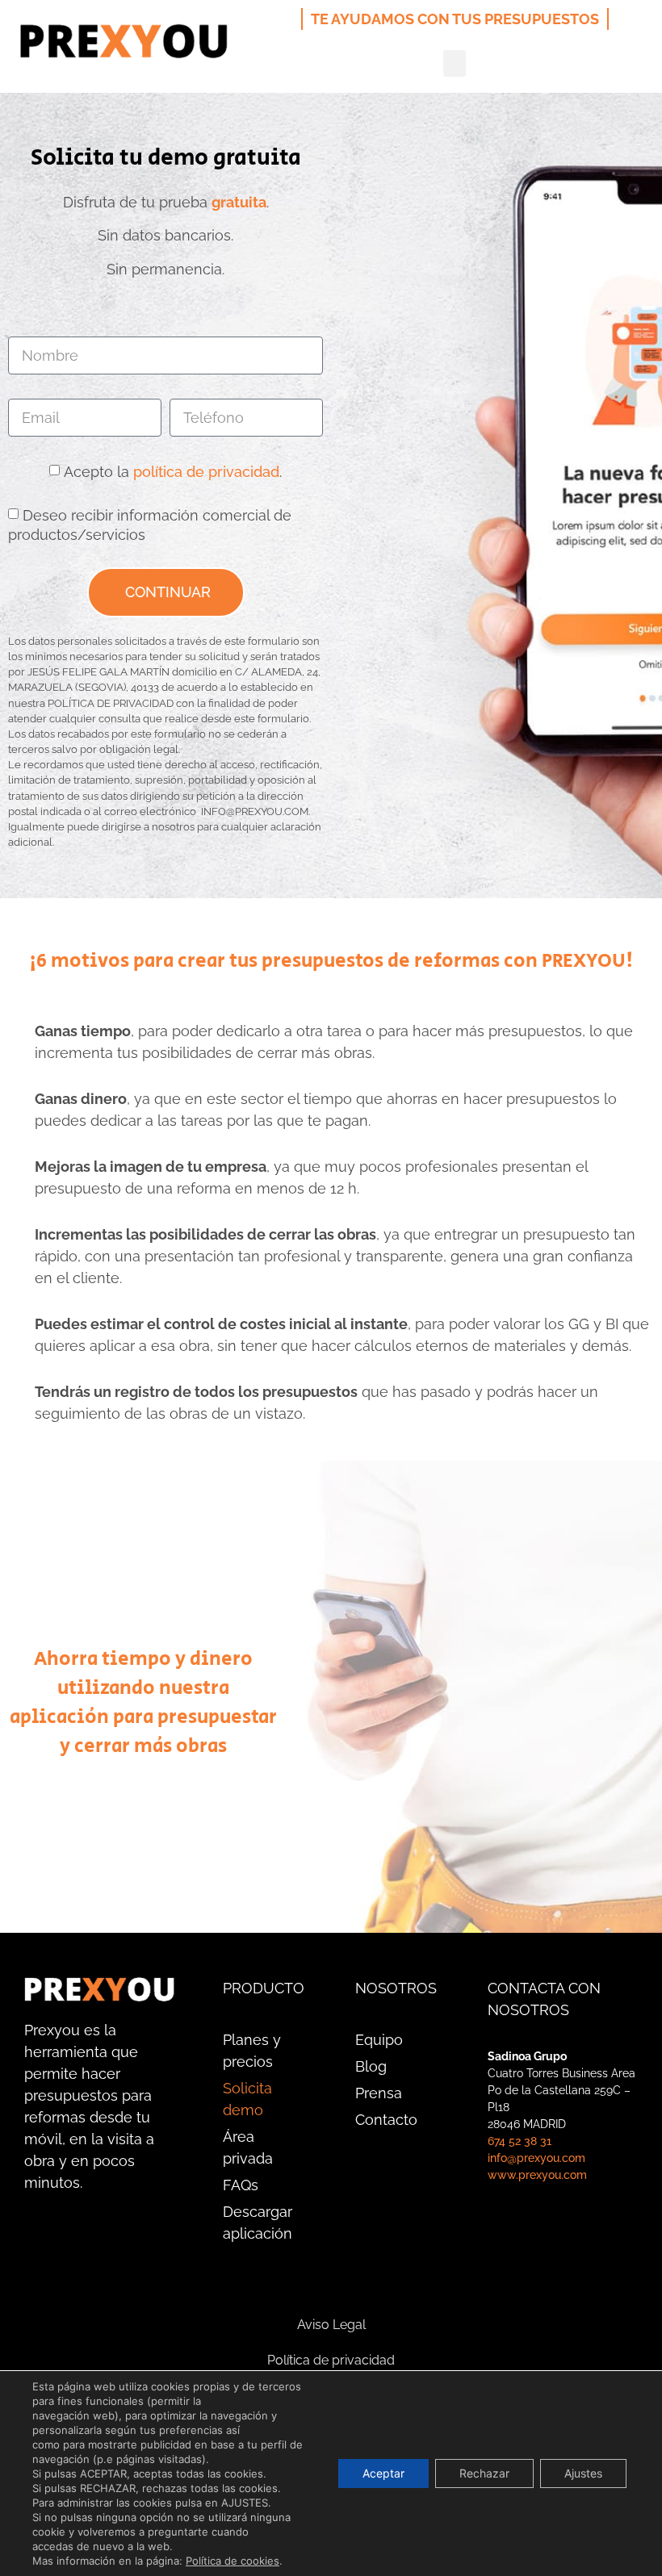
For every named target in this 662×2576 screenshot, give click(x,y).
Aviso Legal (331, 2325)
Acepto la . (173, 471)
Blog (371, 2066)
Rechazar (484, 2473)
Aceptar (383, 2473)
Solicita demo (247, 2099)
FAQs (241, 2185)
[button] (455, 63)
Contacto (386, 2120)
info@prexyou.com (536, 2158)
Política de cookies (233, 2561)
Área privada (248, 2147)
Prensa (379, 2093)
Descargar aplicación (258, 2223)
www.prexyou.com (537, 2175)
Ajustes (583, 2473)
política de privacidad (206, 471)
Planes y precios (252, 2051)
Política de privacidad (331, 2360)
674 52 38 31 (520, 2141)
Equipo (379, 2040)
